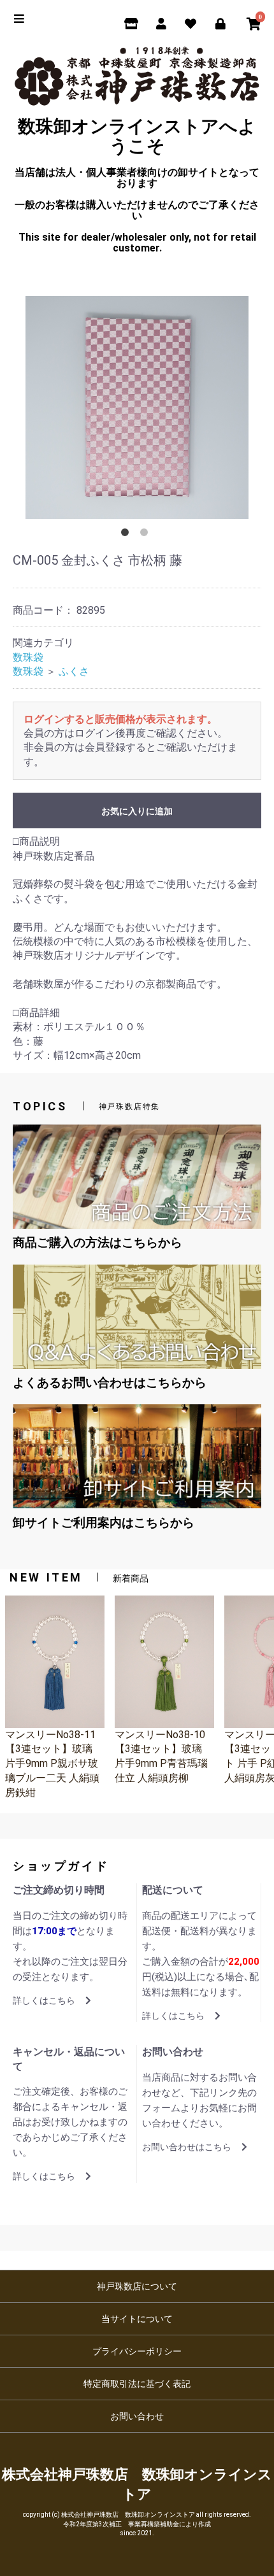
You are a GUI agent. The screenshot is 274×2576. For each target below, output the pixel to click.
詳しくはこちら (44, 2000)
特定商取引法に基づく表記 (137, 2384)
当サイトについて (137, 2319)
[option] (137, 407)
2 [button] (147, 535)
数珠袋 (28, 657)
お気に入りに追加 (137, 811)
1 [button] (127, 535)
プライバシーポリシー (137, 2351)
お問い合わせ (137, 2416)
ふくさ (74, 671)
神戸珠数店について (137, 2286)
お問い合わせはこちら (187, 2147)
